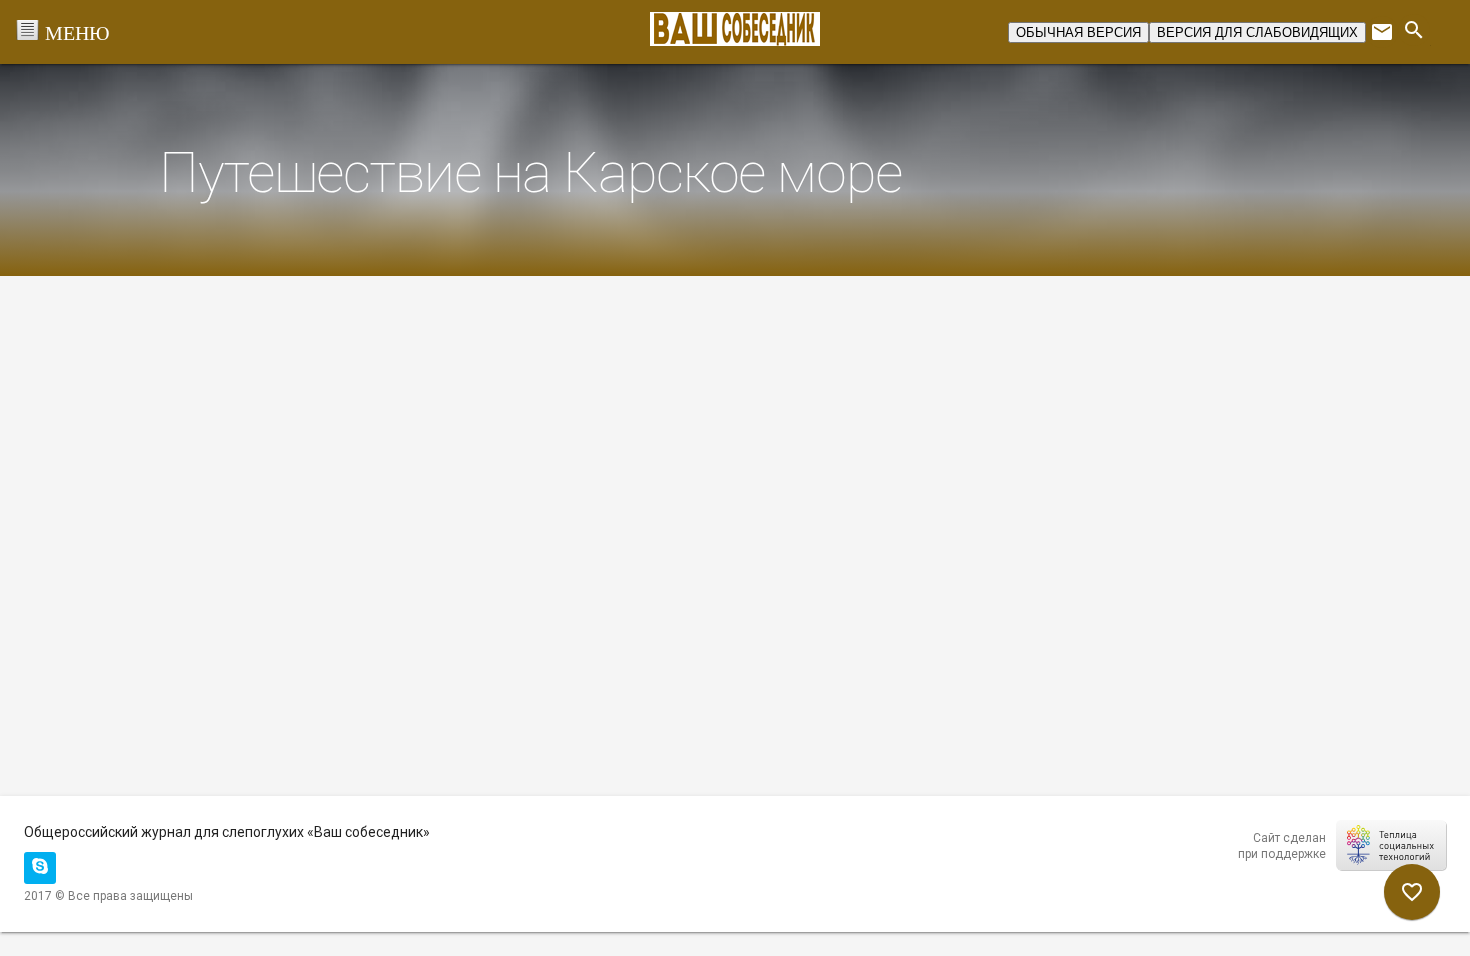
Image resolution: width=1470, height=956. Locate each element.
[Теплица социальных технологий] (1391, 845)
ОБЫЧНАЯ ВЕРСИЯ (1078, 32)
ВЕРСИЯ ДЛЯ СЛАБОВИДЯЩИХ (1257, 32)
